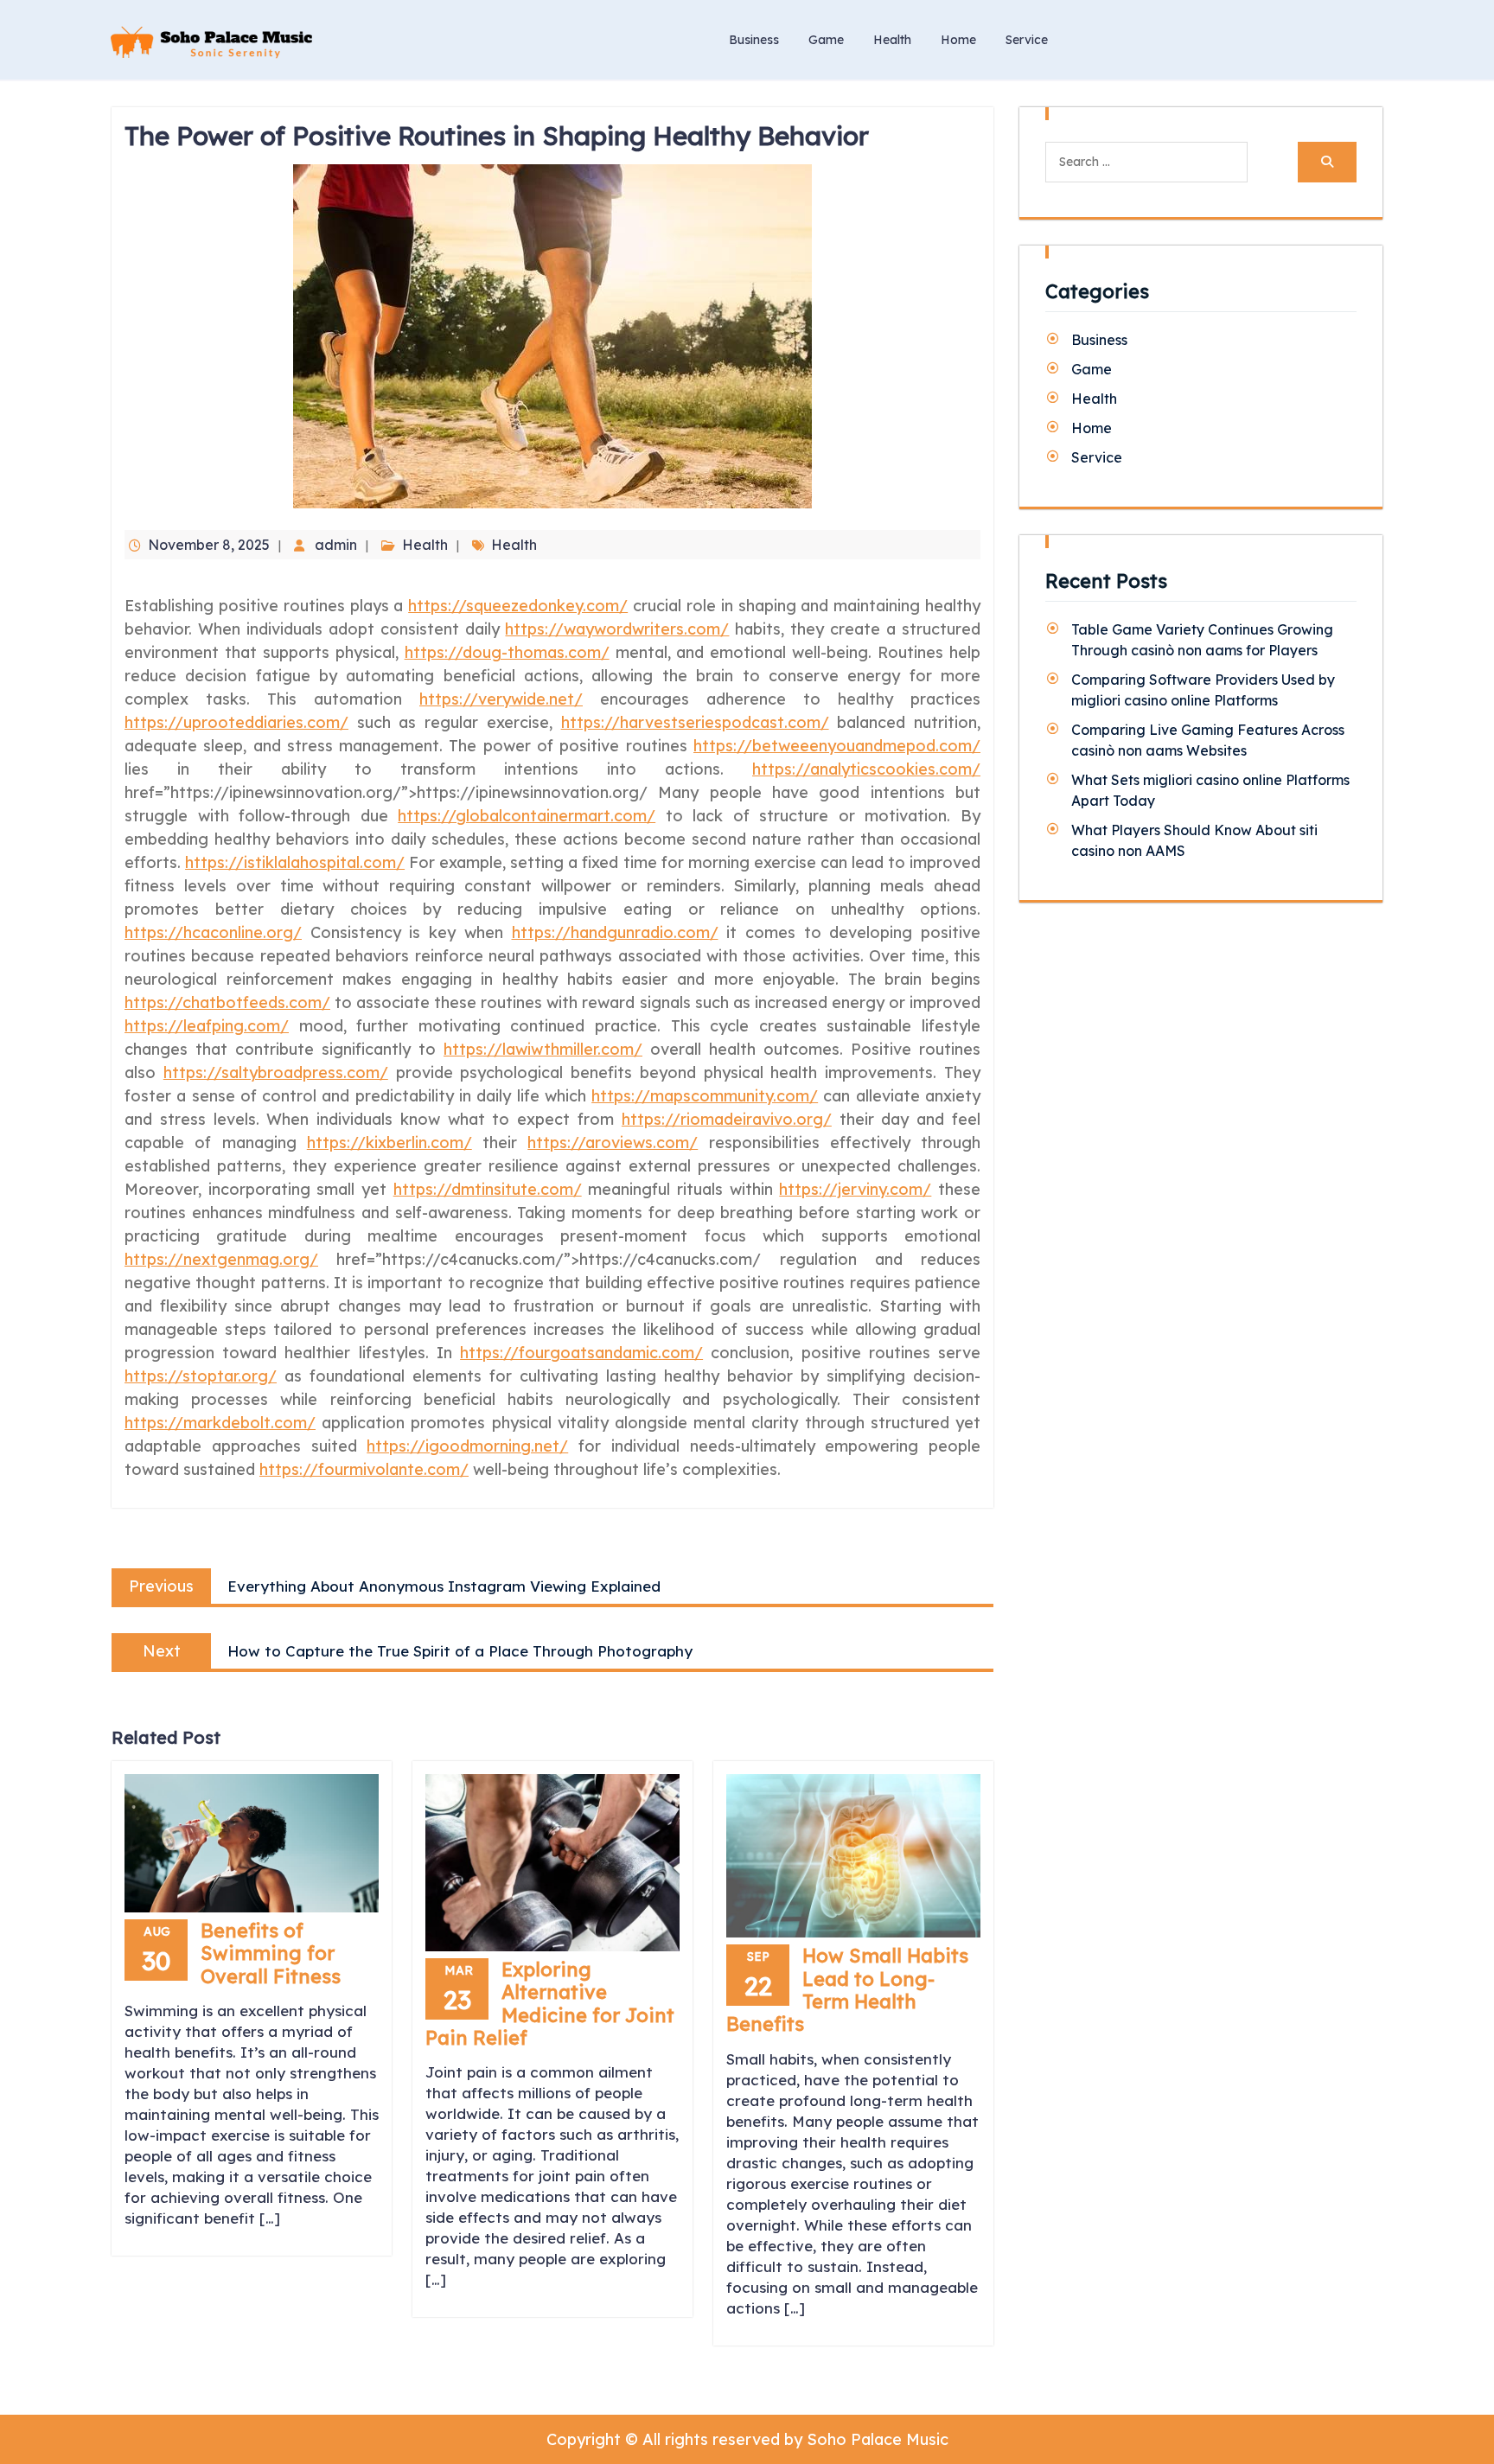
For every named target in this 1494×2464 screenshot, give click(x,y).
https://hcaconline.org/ (213, 932)
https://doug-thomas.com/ (507, 652)
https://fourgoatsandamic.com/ (581, 1353)
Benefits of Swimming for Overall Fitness (271, 1953)
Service (1027, 40)
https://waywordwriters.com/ (617, 629)
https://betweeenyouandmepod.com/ (837, 746)
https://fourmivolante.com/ (364, 1469)
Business (754, 40)
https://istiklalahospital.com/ (295, 862)
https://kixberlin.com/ (389, 1143)
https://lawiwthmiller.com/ (543, 1049)
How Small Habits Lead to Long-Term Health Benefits (847, 1990)
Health (892, 40)
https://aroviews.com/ (613, 1143)
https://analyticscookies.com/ (866, 769)
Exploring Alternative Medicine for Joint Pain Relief (550, 2004)
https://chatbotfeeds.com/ (227, 1002)
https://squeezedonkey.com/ (518, 606)
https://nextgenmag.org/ (221, 1259)
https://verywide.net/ (501, 699)
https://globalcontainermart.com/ (527, 816)
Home (958, 40)
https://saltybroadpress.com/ (276, 1072)
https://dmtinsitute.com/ (488, 1189)
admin (336, 545)
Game (826, 40)
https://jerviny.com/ (855, 1189)
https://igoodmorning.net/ (467, 1446)
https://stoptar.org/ (201, 1376)
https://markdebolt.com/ (220, 1423)
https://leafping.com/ (207, 1026)
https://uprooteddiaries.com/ (236, 722)
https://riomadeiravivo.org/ (727, 1119)
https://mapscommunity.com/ (705, 1096)
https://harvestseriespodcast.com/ (695, 722)
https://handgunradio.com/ (615, 932)
